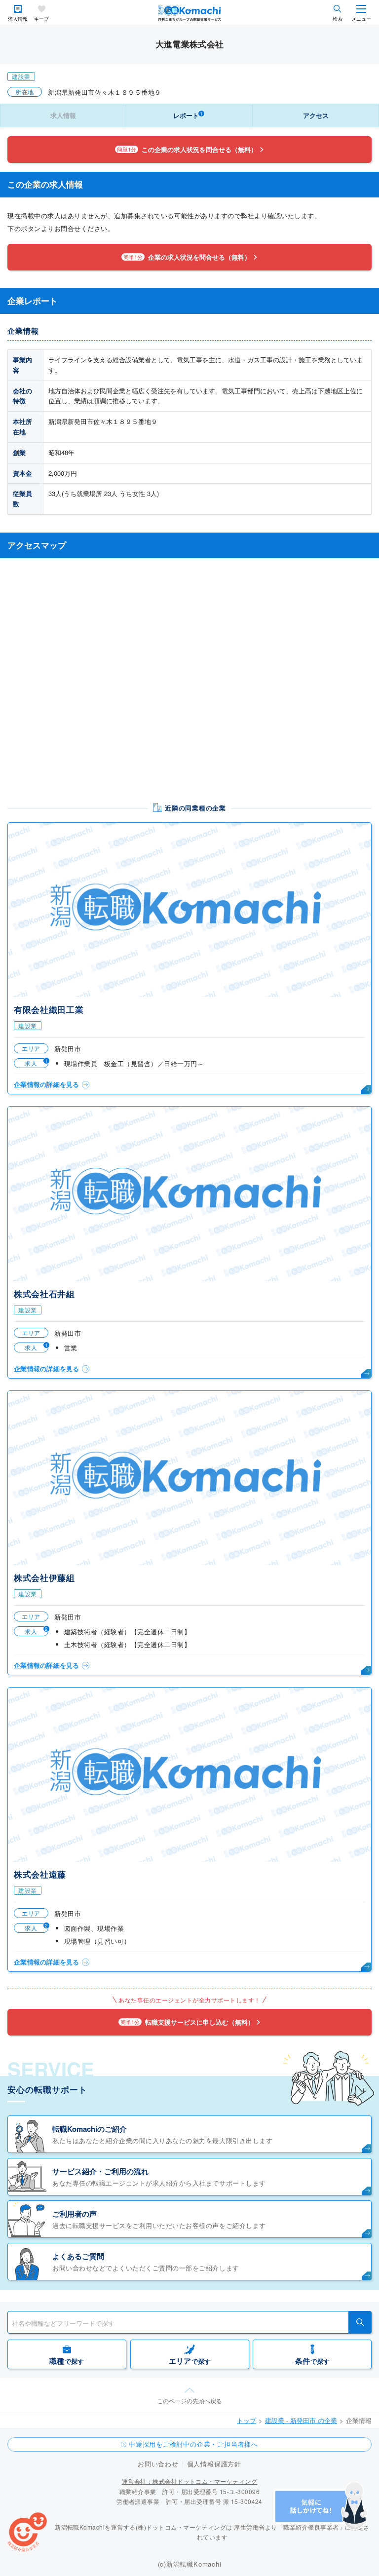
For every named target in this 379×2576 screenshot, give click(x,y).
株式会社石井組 (44, 1294)
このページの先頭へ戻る (189, 2401)
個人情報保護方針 (214, 2464)
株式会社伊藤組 (44, 1577)
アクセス (316, 115)
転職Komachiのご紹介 (90, 2129)
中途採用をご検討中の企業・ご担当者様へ (193, 2444)
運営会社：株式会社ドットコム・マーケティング (190, 2481)
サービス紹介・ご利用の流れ (100, 2171)
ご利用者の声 (75, 2214)
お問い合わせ (158, 2464)
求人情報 (18, 19)
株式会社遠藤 (40, 1874)
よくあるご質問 (78, 2256)
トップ (246, 2420)
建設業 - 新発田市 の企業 (301, 2420)
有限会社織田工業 (49, 1009)
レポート (188, 115)
